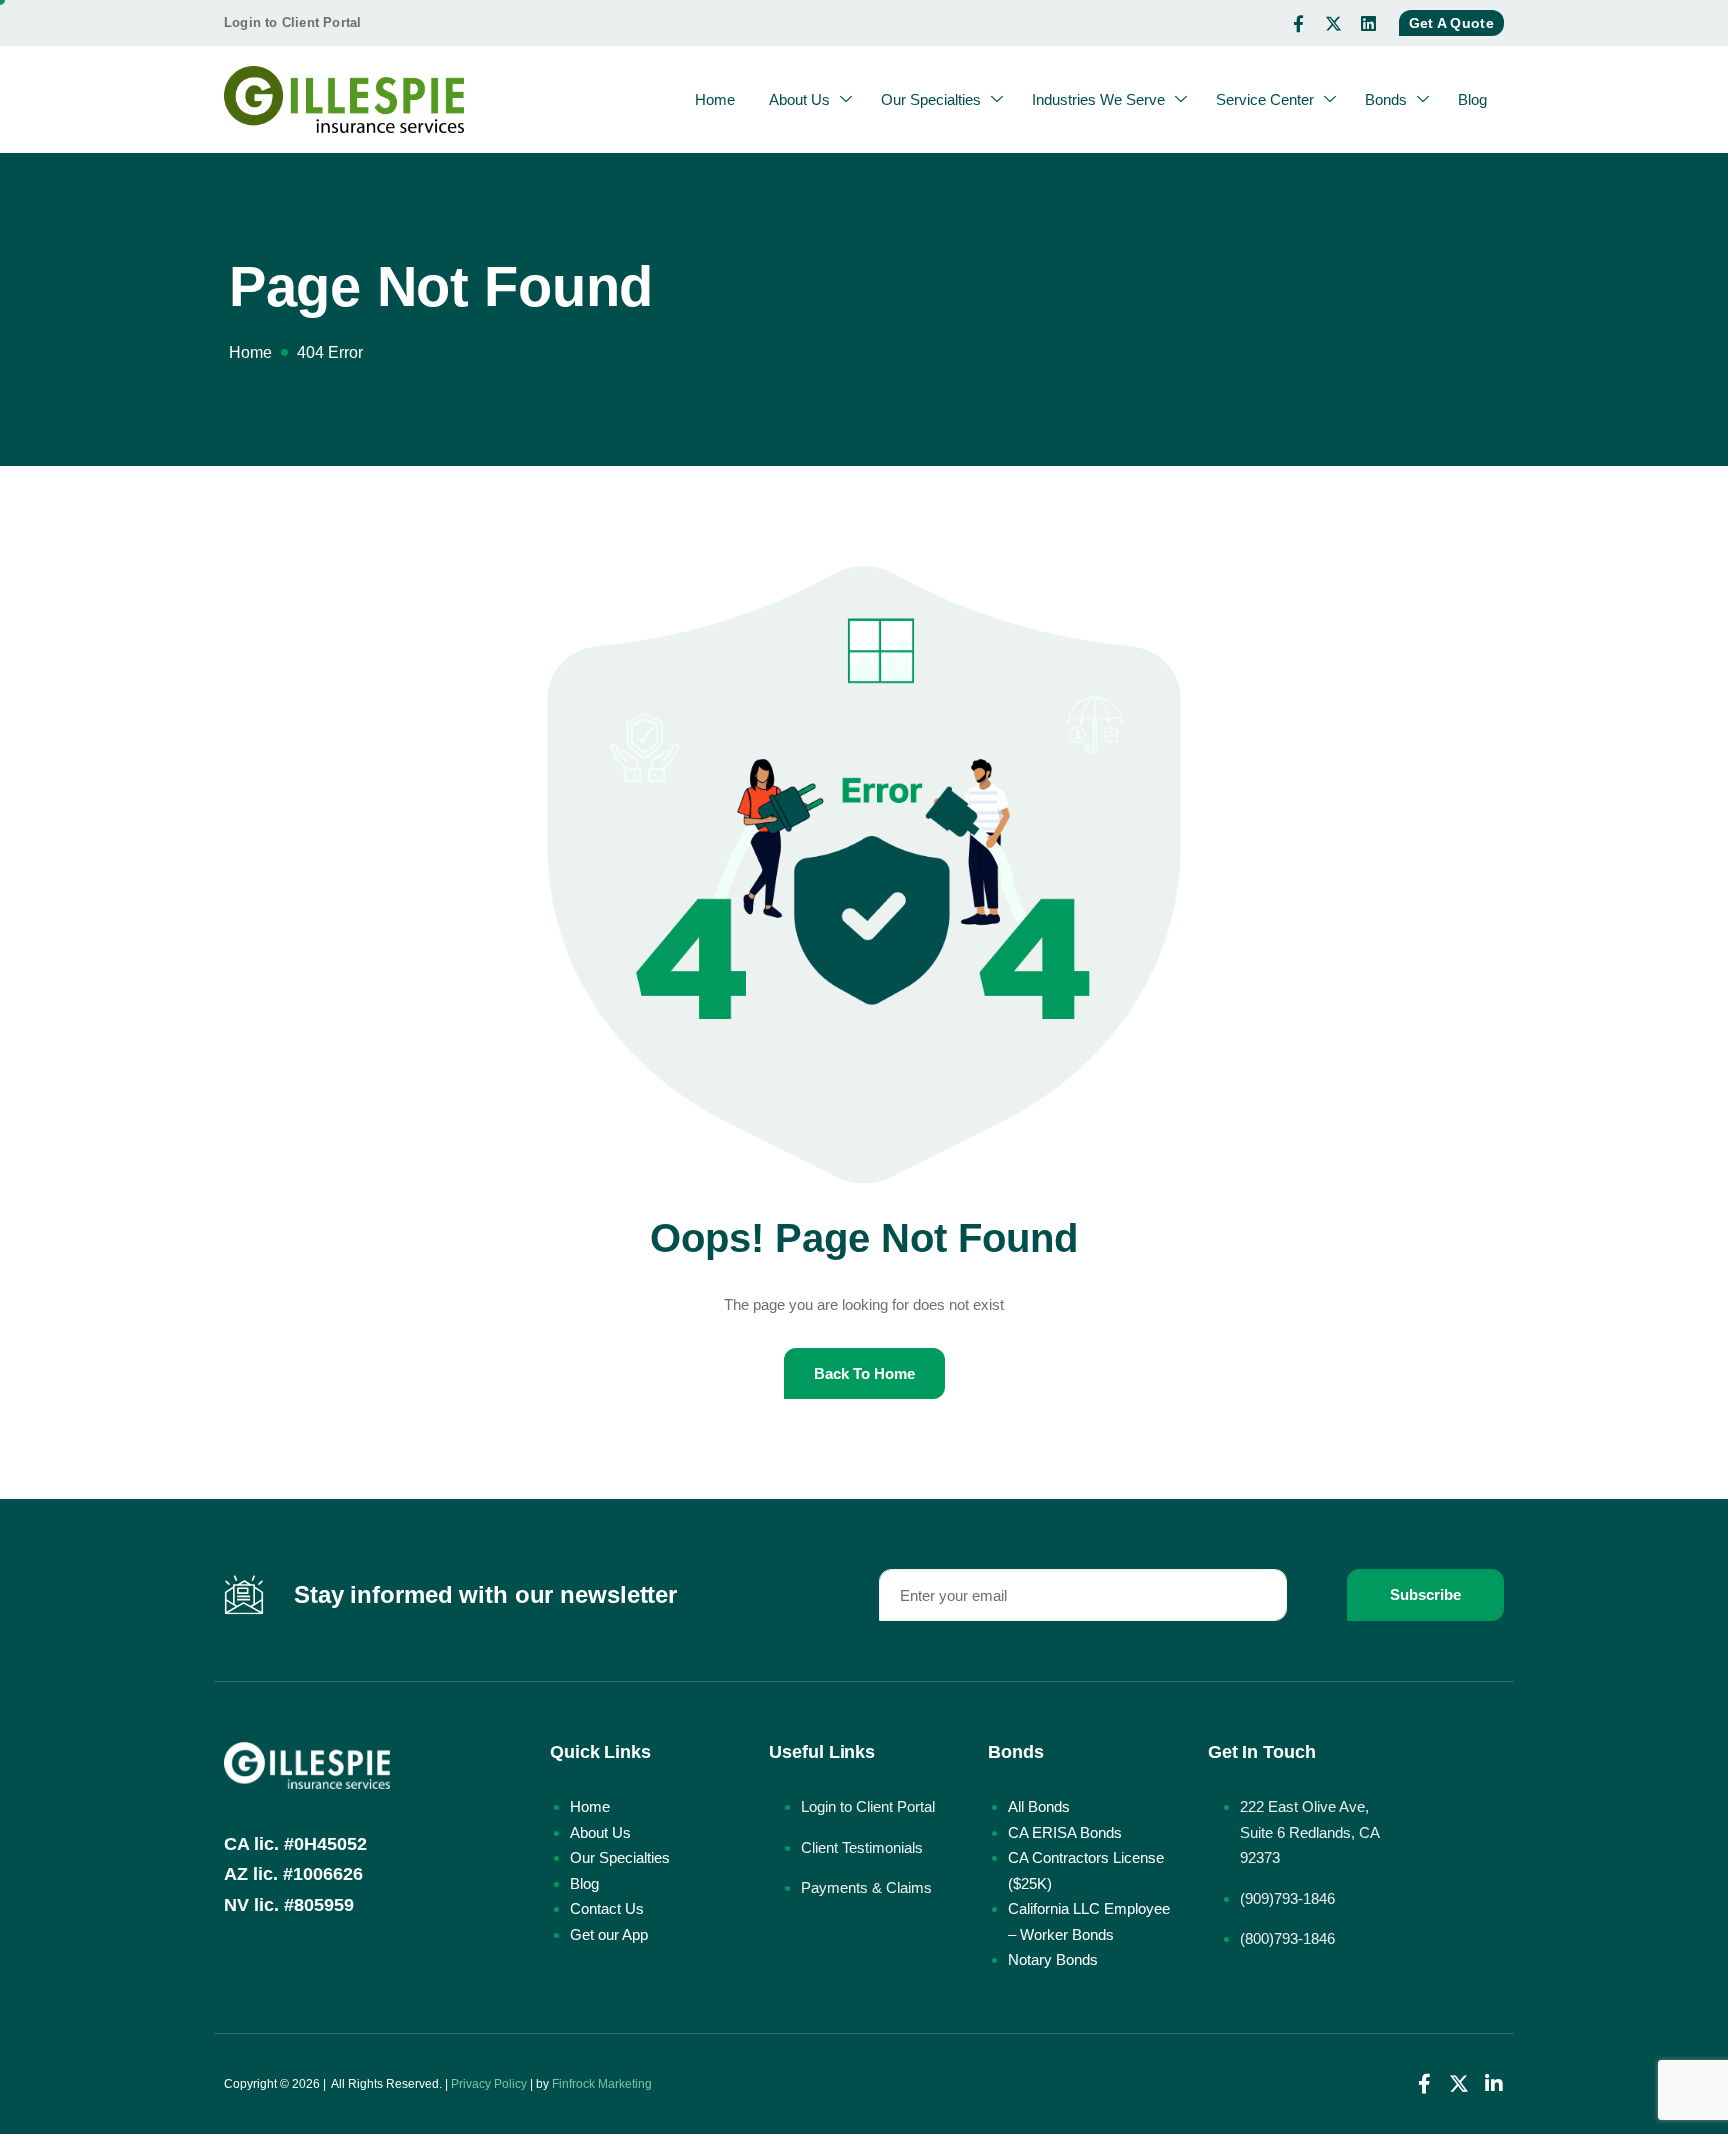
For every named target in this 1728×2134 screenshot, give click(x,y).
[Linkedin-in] (1494, 2084)
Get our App (609, 1934)
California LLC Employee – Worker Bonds (1089, 1921)
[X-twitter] (1334, 23)
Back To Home (864, 1373)
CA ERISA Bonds (1065, 1832)
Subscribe (1425, 1594)
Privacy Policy (489, 2084)
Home (715, 99)
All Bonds (1039, 1806)
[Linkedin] (1369, 23)
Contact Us (607, 1908)
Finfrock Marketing (602, 2084)
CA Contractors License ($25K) (1086, 1870)
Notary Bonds (1053, 1959)
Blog (1472, 99)
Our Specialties (931, 99)
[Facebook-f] (1299, 23)
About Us (799, 99)
